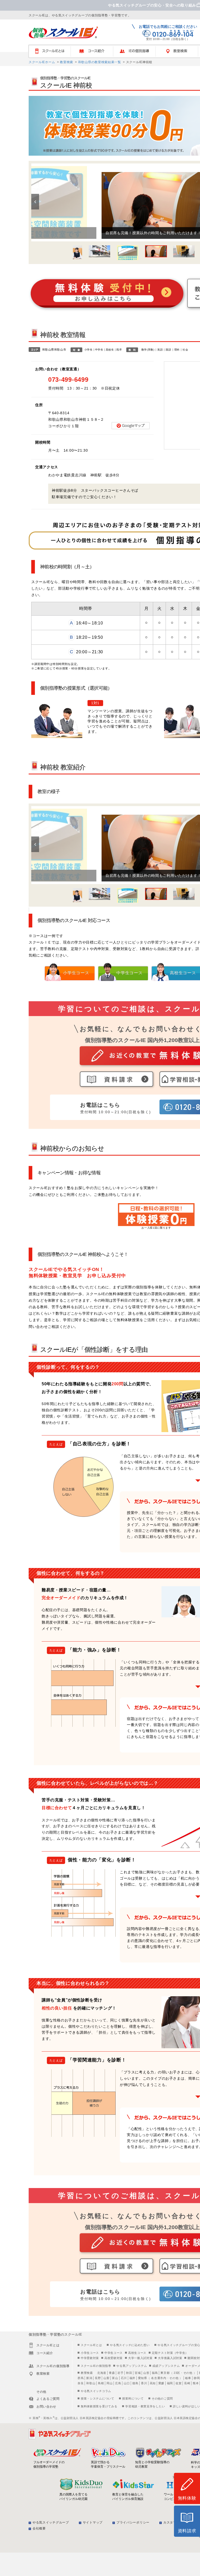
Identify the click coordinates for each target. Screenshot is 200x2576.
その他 (188, 2373)
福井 (132, 2378)
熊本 (196, 2383)
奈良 (81, 2383)
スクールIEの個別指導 (96, 2366)
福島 (155, 2373)
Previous (35, 202)
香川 (144, 2383)
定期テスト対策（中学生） (170, 2353)
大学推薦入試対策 (170, 2358)
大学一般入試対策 (140, 2358)
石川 (124, 2378)
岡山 (110, 2383)
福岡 (170, 2383)
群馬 (81, 2378)
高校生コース (137, 2353)
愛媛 (161, 2383)
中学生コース (114, 2353)
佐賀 (179, 2383)
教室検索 (66, 62)
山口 (127, 2383)
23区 (177, 2373)
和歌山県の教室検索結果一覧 (99, 62)
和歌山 (91, 2383)
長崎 (187, 2383)
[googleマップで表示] (131, 426)
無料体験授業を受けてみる (99, 2406)
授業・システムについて (98, 2399)
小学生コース (90, 2353)
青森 (112, 2373)
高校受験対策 (114, 2358)
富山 (115, 2378)
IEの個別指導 (137, 51)
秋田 (129, 2373)
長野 (98, 2378)
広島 (118, 2383)
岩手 (120, 2373)
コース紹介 (94, 51)
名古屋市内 (159, 2378)
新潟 (89, 2378)
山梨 (106, 2378)
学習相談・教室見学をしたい (145, 2406)
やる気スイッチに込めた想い (130, 2345)
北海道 (102, 2373)
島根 (101, 2383)
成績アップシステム (166, 2366)
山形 (146, 2373)
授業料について (133, 2399)
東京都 (165, 2373)
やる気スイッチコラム (96, 2391)
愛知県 (143, 2378)
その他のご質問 (162, 2399)
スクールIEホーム (42, 62)
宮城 (138, 2373)
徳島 (135, 2383)
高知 (153, 2383)
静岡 (197, 2378)
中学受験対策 (90, 2358)
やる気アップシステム (132, 2366)
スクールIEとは (52, 51)
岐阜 (188, 2378)
